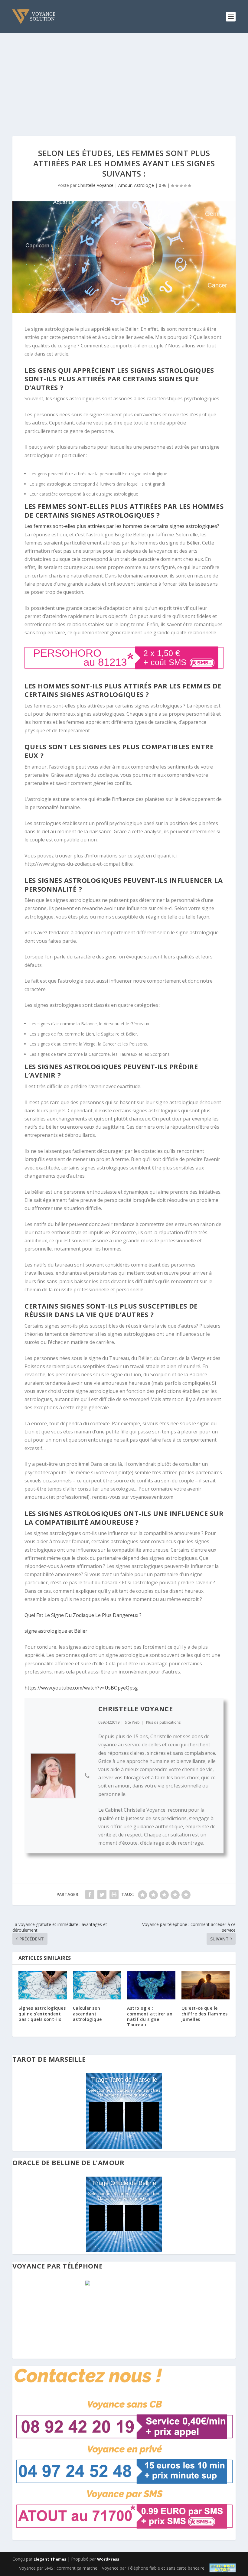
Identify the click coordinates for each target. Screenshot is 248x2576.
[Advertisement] (124, 79)
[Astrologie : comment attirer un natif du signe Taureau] (151, 1985)
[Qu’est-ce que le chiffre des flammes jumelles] (206, 1985)
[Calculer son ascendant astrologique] (97, 1985)
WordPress (108, 2559)
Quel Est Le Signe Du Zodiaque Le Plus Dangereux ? (83, 1615)
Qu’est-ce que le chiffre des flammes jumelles (205, 2013)
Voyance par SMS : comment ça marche (58, 2568)
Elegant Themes (50, 2559)
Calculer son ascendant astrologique (87, 2013)
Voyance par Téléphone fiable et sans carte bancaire (153, 2568)
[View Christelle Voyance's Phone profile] (87, 1776)
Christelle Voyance (96, 185)
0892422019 (109, 1722)
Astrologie (144, 185)
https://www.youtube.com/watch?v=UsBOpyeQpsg (81, 1688)
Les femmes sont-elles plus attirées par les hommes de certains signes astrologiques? (122, 526)
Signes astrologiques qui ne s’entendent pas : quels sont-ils (42, 2013)
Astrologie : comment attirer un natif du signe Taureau (150, 2016)
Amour (125, 185)
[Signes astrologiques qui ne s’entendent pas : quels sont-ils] (43, 1985)
